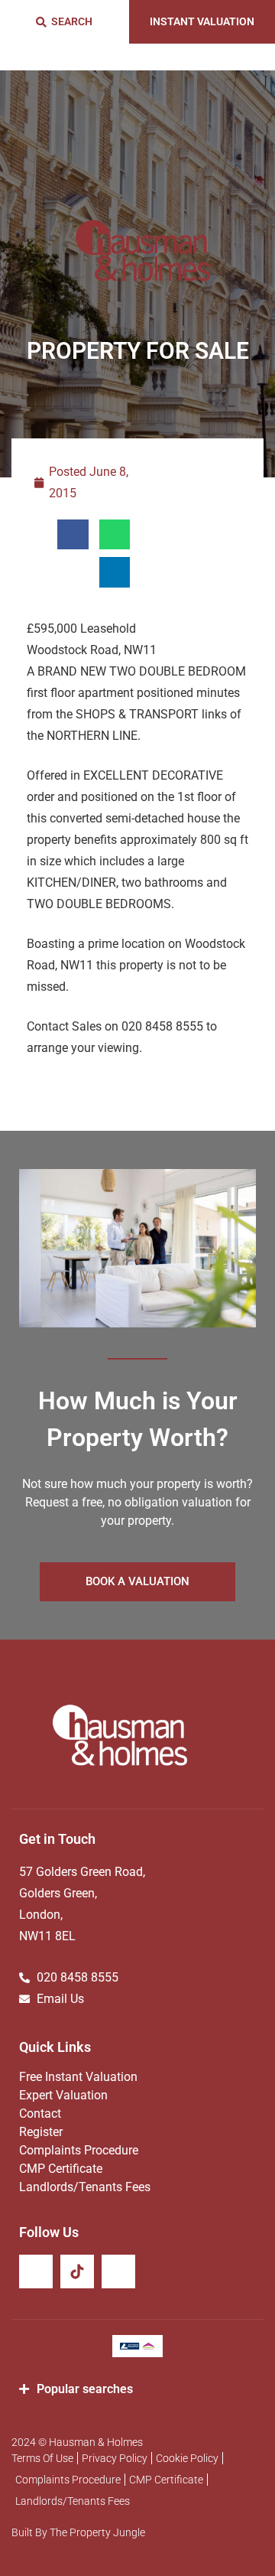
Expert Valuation (63, 2095)
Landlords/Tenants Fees (85, 2187)
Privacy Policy (115, 2458)
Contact (40, 2114)
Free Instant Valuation (78, 2077)
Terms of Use (42, 2458)
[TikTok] (77, 2272)
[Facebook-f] (36, 2272)
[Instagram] (118, 2272)
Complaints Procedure (79, 2150)
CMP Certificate (61, 2169)
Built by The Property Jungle (78, 2532)
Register (41, 2132)
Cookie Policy (187, 2458)
